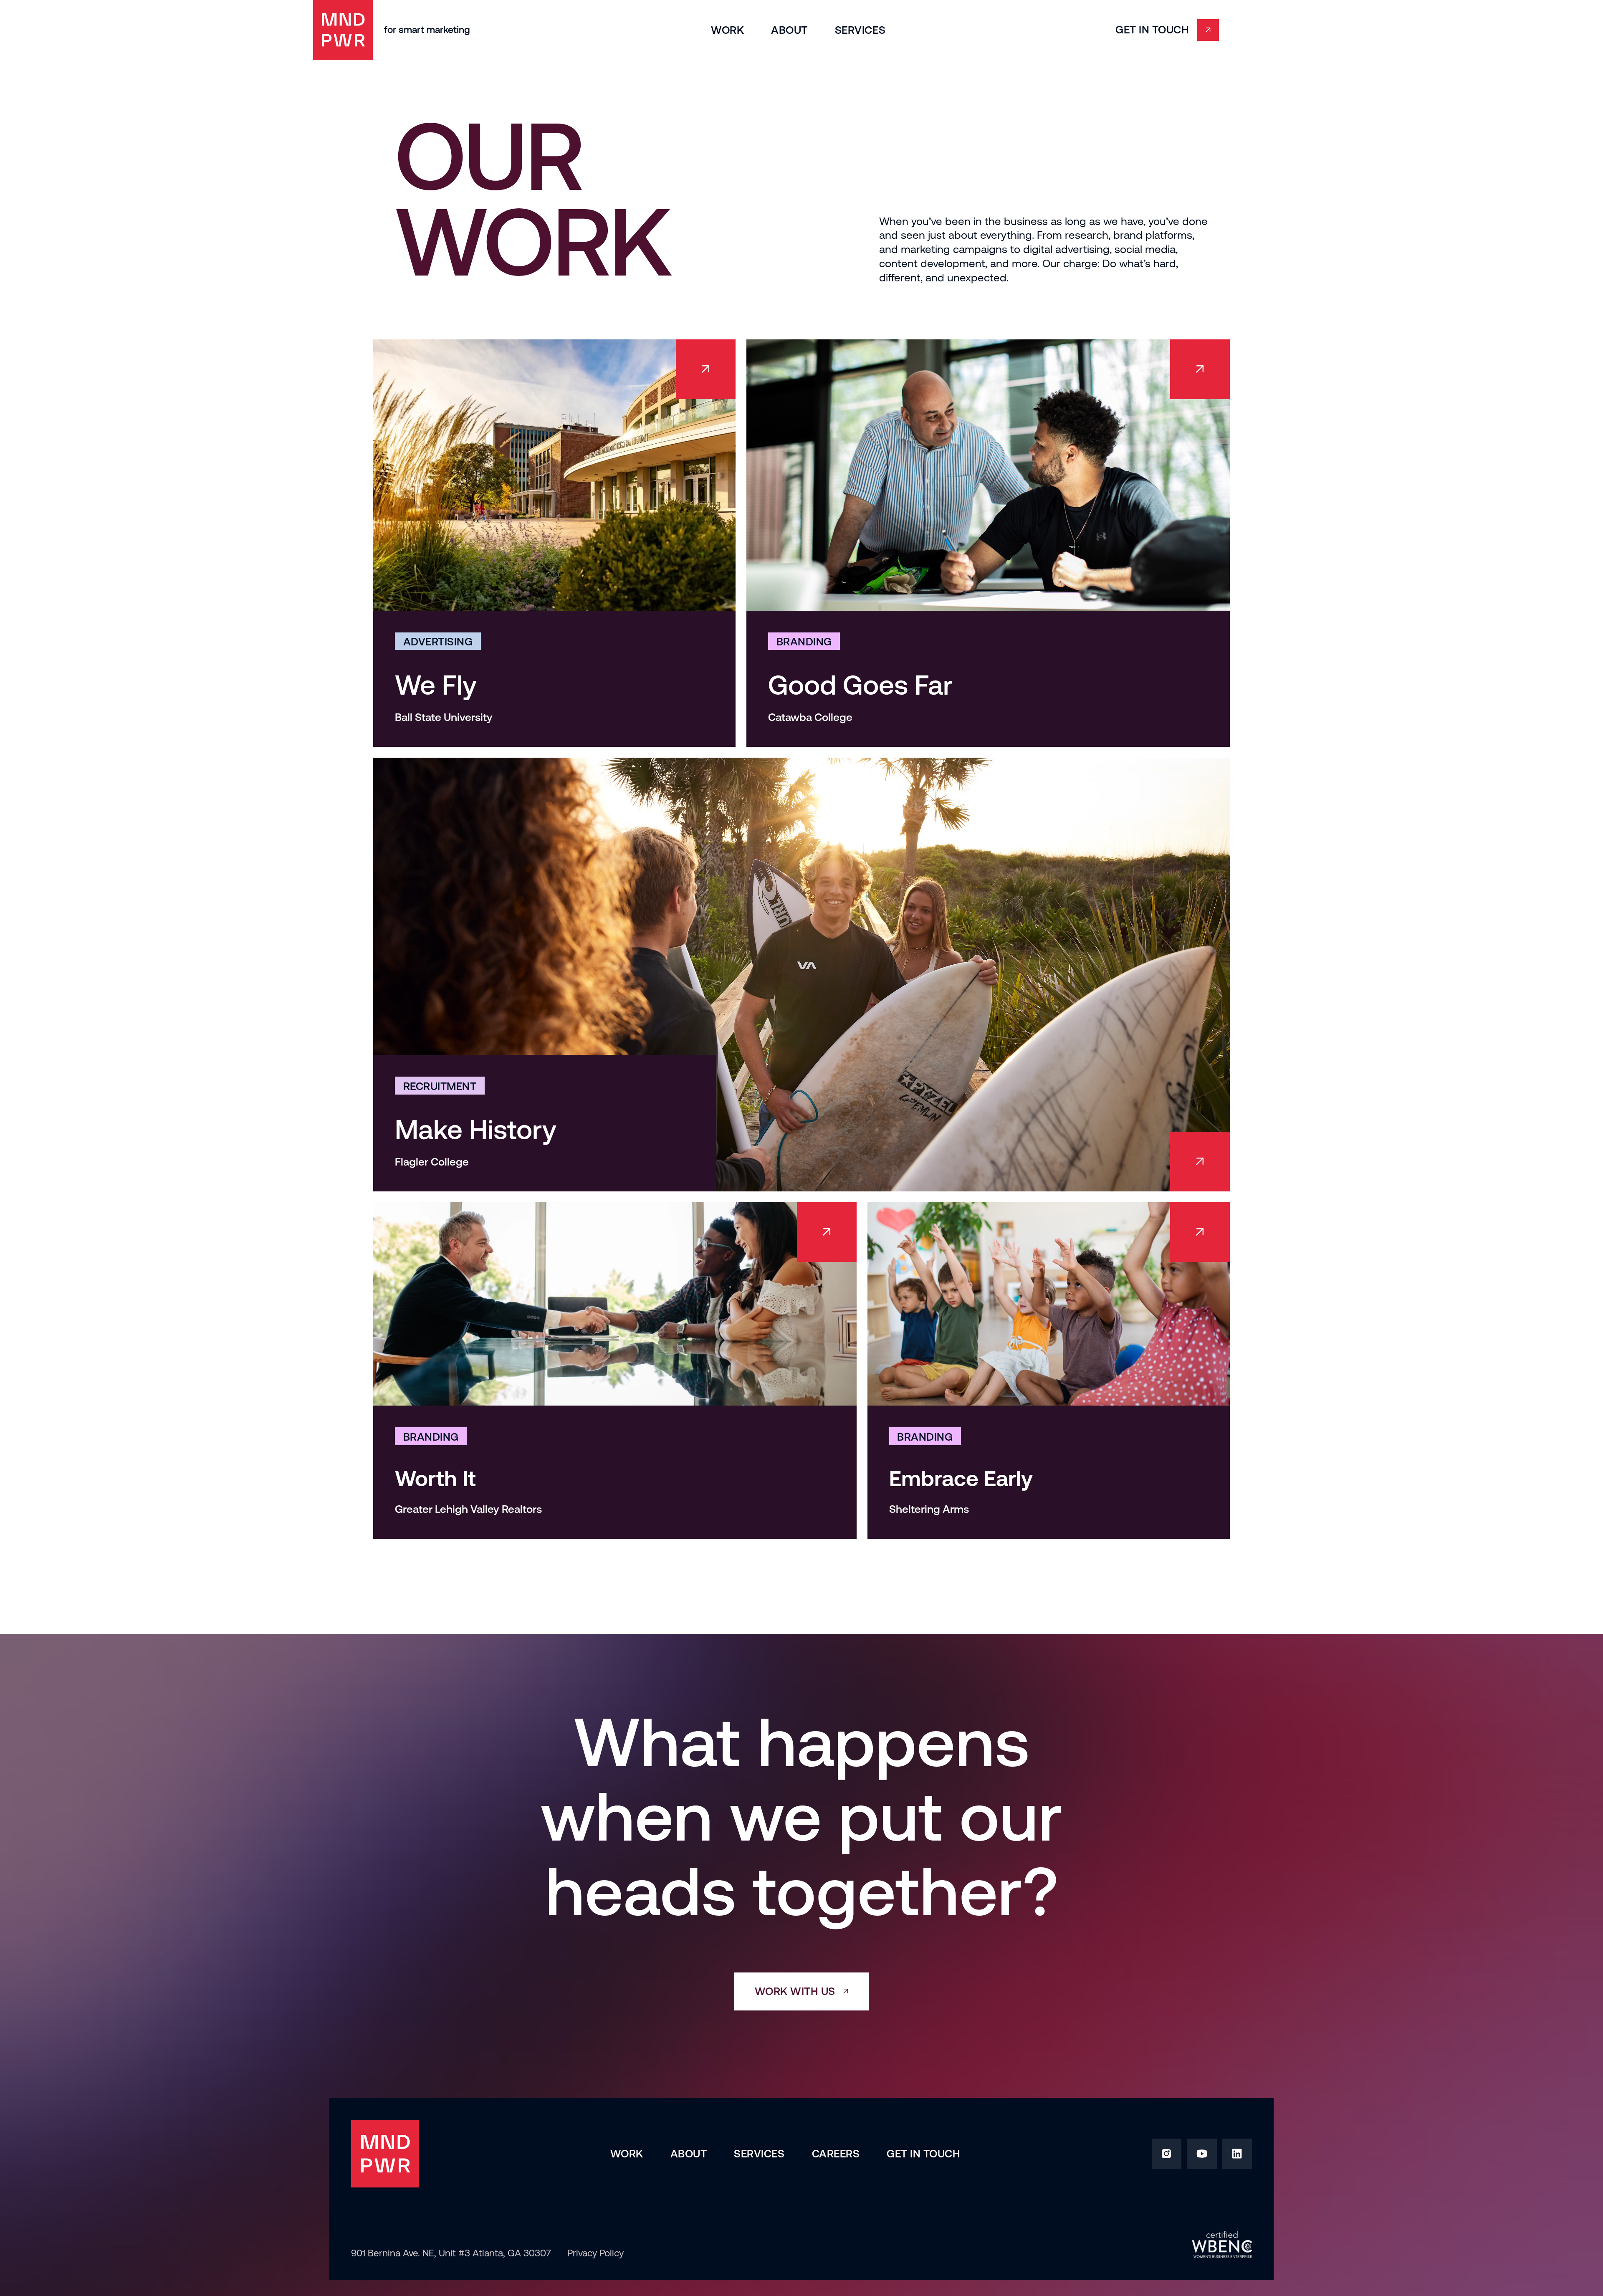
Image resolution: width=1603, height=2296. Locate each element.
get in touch (923, 2154)
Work (727, 30)
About (689, 2154)
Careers (836, 2154)
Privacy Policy (595, 2253)
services (860, 30)
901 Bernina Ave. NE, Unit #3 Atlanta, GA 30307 (451, 2253)
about (789, 30)
